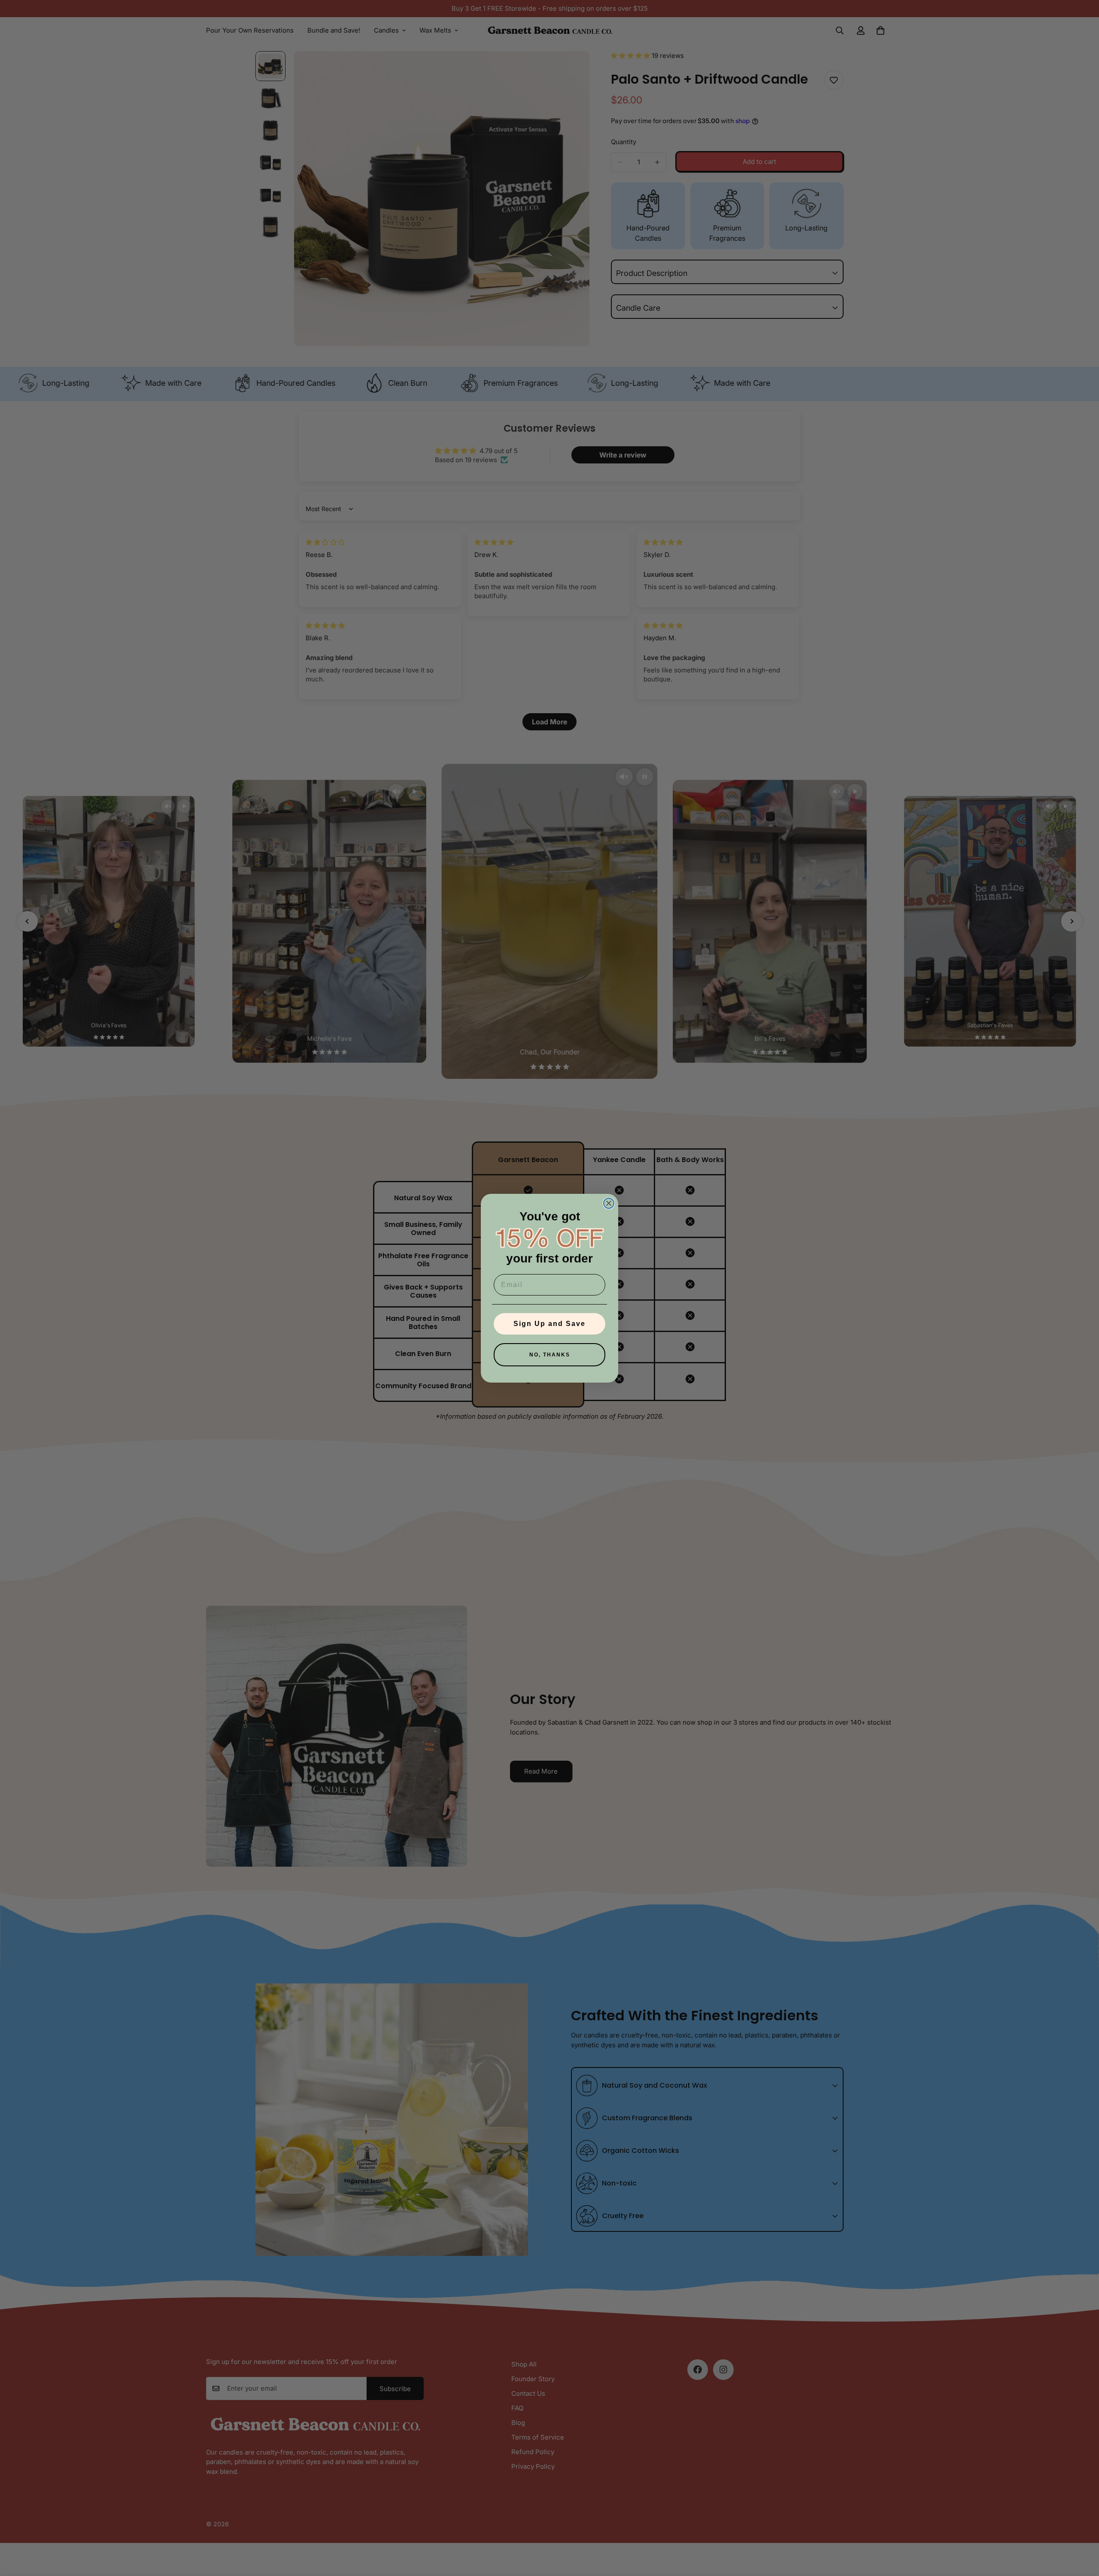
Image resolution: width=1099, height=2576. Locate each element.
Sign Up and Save (549, 1324)
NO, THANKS (550, 1355)
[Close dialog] (609, 1203)
